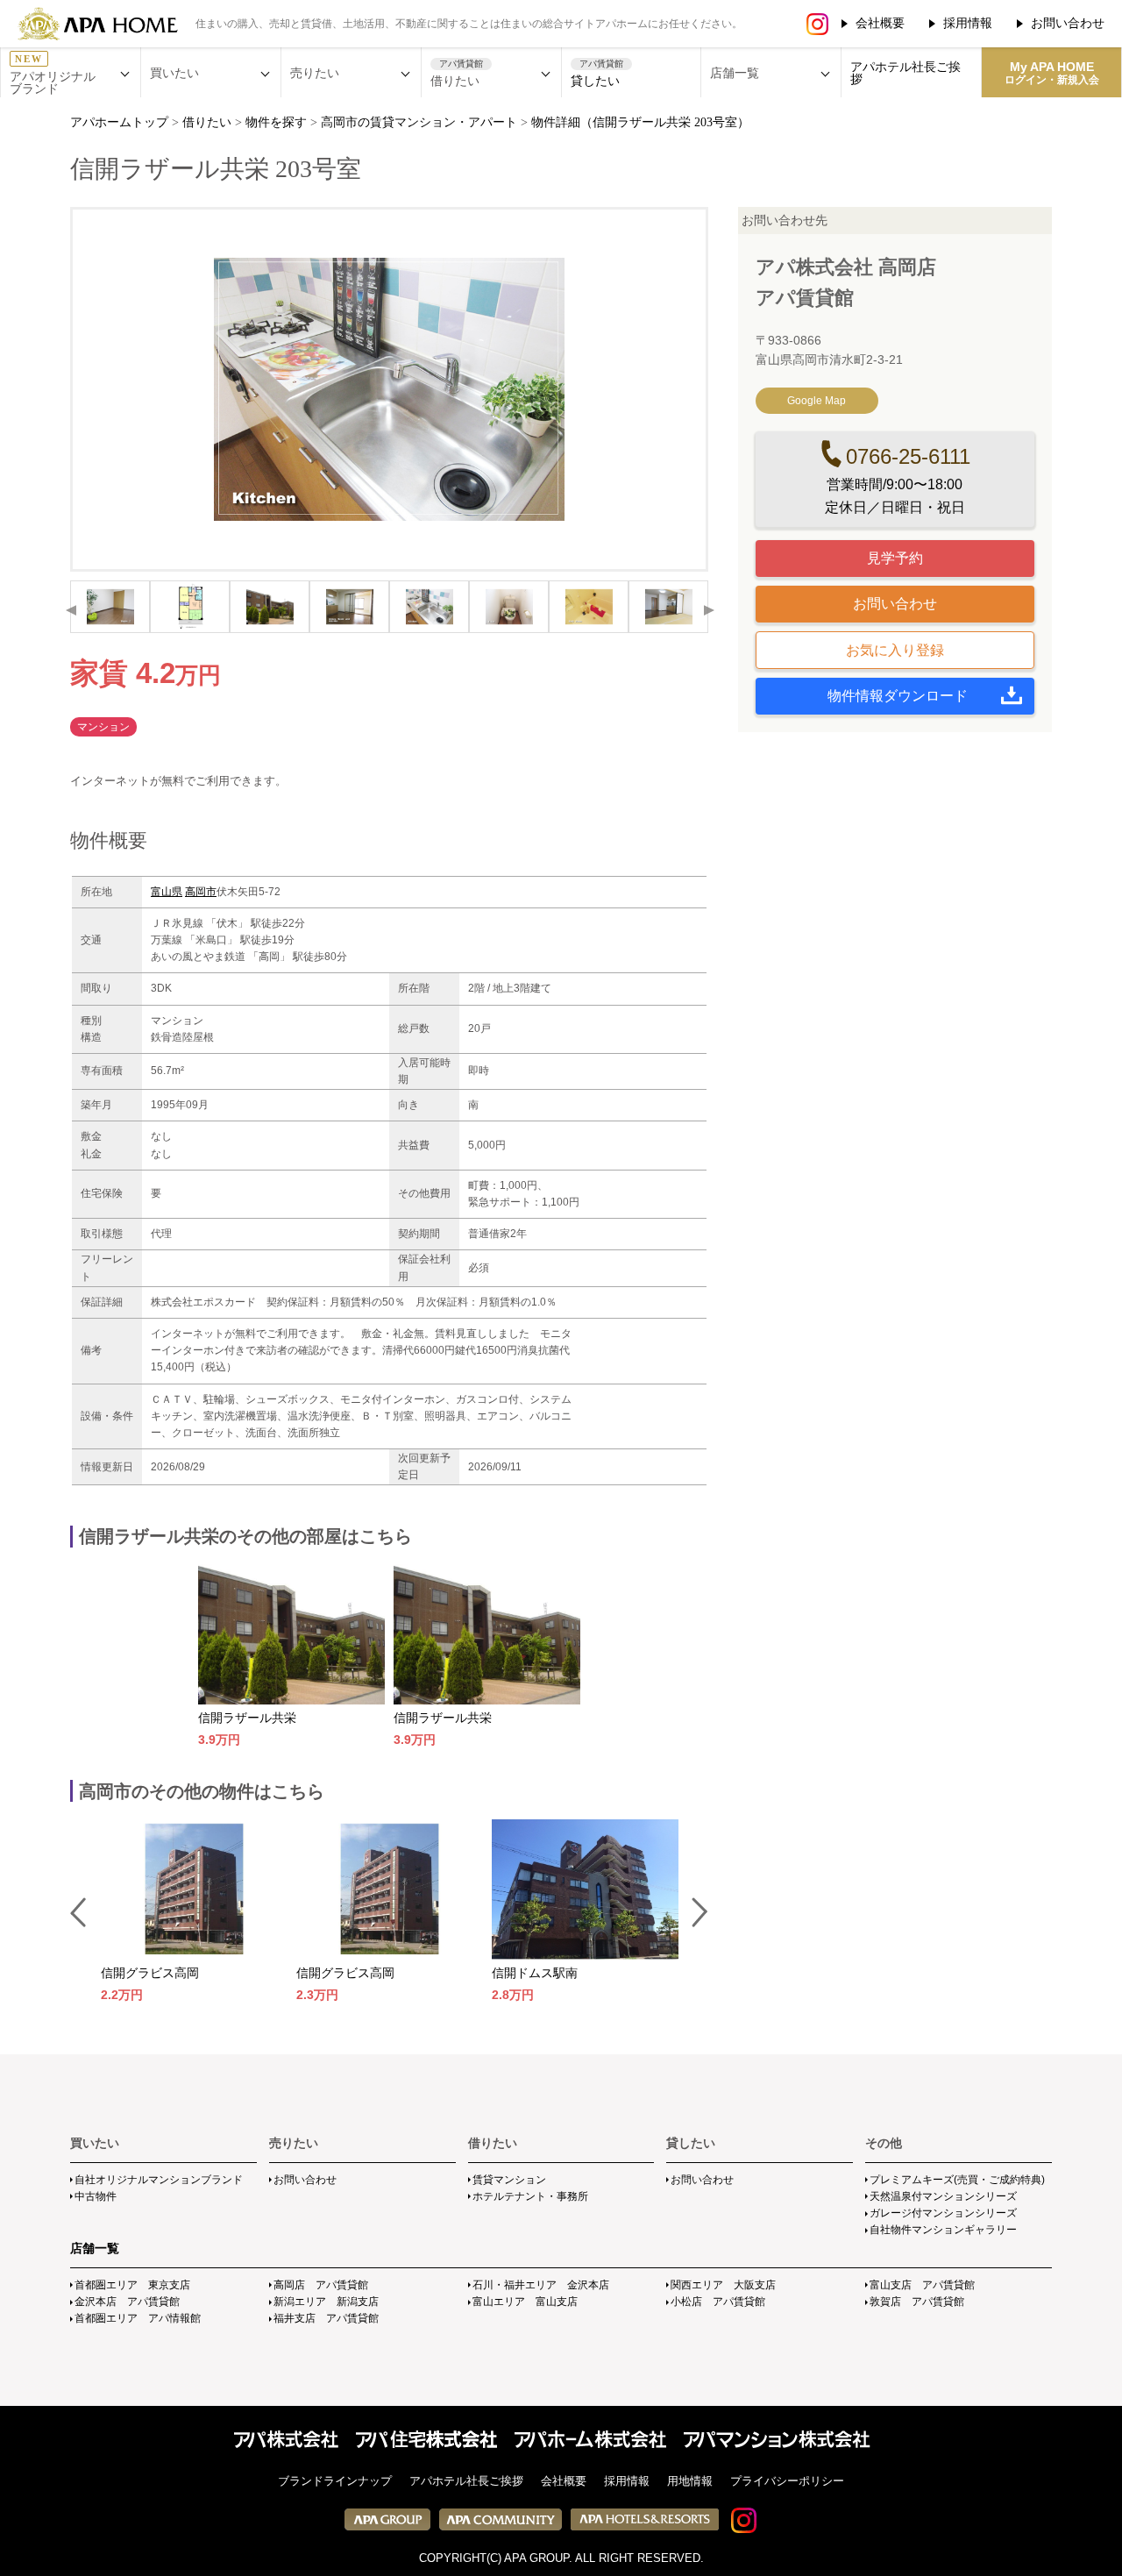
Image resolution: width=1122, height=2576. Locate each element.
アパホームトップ (119, 122)
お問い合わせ (1068, 23)
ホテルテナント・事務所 (530, 2196)
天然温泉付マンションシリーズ (943, 2196)
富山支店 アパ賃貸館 (922, 2285)
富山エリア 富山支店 (525, 2302)
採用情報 (968, 23)
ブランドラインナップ (335, 2481)
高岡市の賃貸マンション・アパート (419, 122)
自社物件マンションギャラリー (943, 2230)
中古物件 (96, 2196)
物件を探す (276, 122)
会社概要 (880, 23)
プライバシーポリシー (787, 2481)
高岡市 (201, 892)
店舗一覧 (95, 2248)
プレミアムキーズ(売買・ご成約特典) (957, 2180)
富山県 (167, 892)
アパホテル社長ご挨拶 (905, 73)
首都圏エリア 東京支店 (132, 2285)
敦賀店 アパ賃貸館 (917, 2302)
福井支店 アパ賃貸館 (326, 2318)
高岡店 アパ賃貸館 (321, 2285)
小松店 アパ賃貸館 (718, 2302)
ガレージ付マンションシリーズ (943, 2213)
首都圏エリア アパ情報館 (138, 2318)
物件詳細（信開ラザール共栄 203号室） (640, 122)
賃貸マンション (509, 2180)
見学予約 (895, 558)
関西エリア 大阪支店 (723, 2285)
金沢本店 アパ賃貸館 (127, 2302)
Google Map (817, 401)
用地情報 (690, 2481)
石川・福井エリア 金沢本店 (541, 2285)
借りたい (207, 122)
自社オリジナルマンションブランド (159, 2180)
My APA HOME (1052, 73)
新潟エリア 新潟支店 (326, 2302)
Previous (70, 610)
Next (708, 610)
